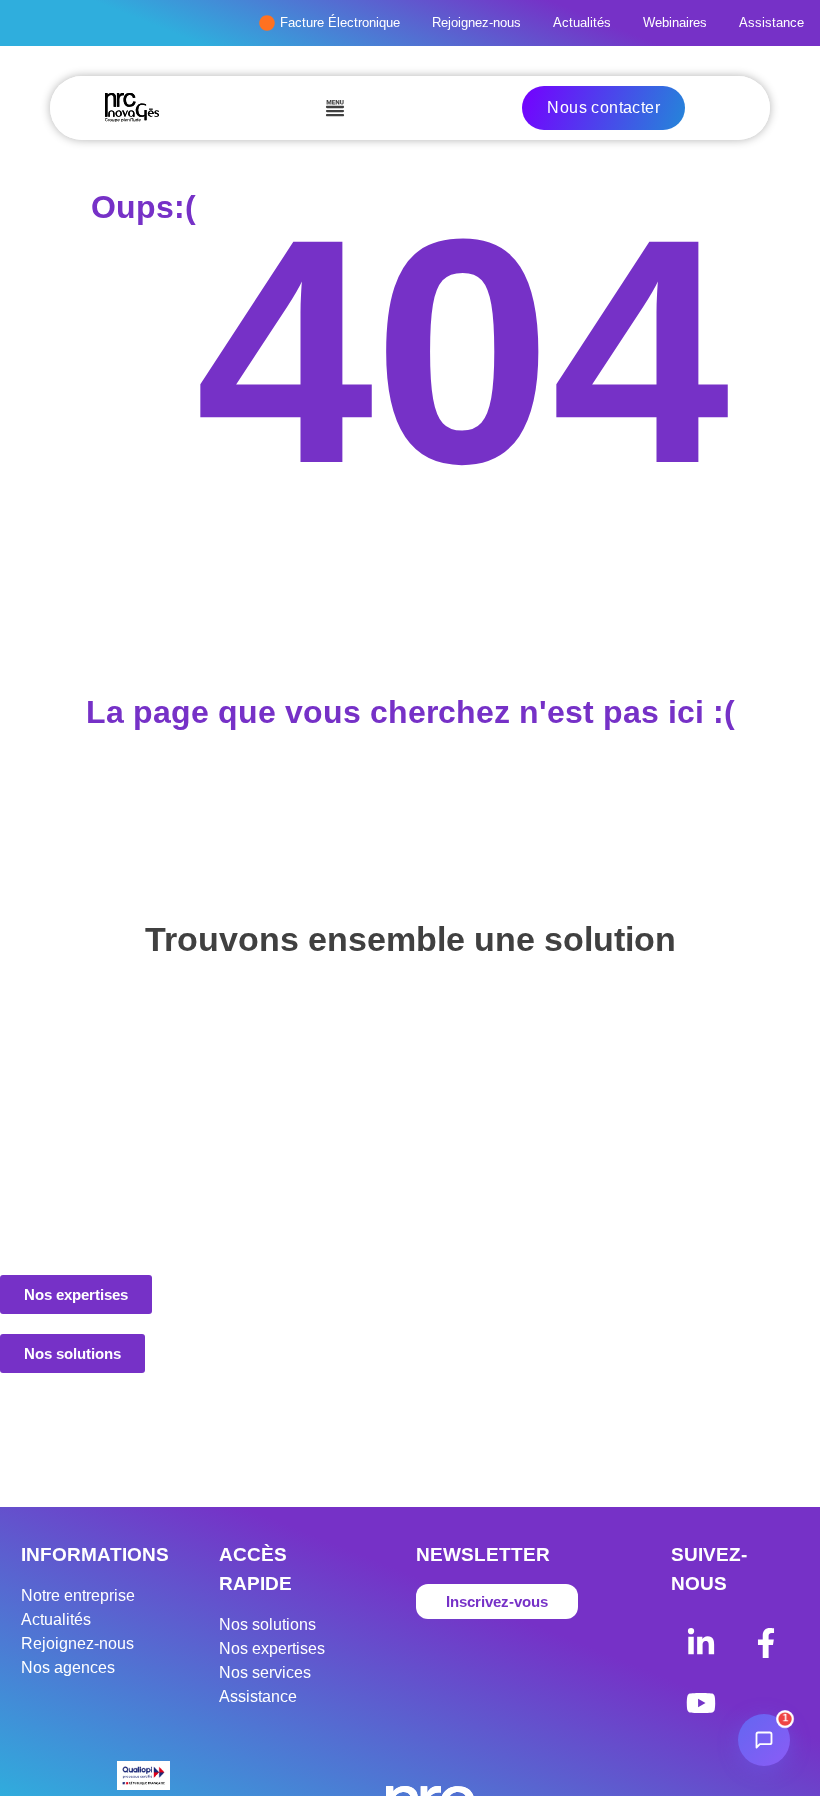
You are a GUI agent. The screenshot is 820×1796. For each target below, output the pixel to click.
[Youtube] (701, 1703)
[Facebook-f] (766, 1643)
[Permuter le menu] (335, 108)
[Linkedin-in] (701, 1643)
